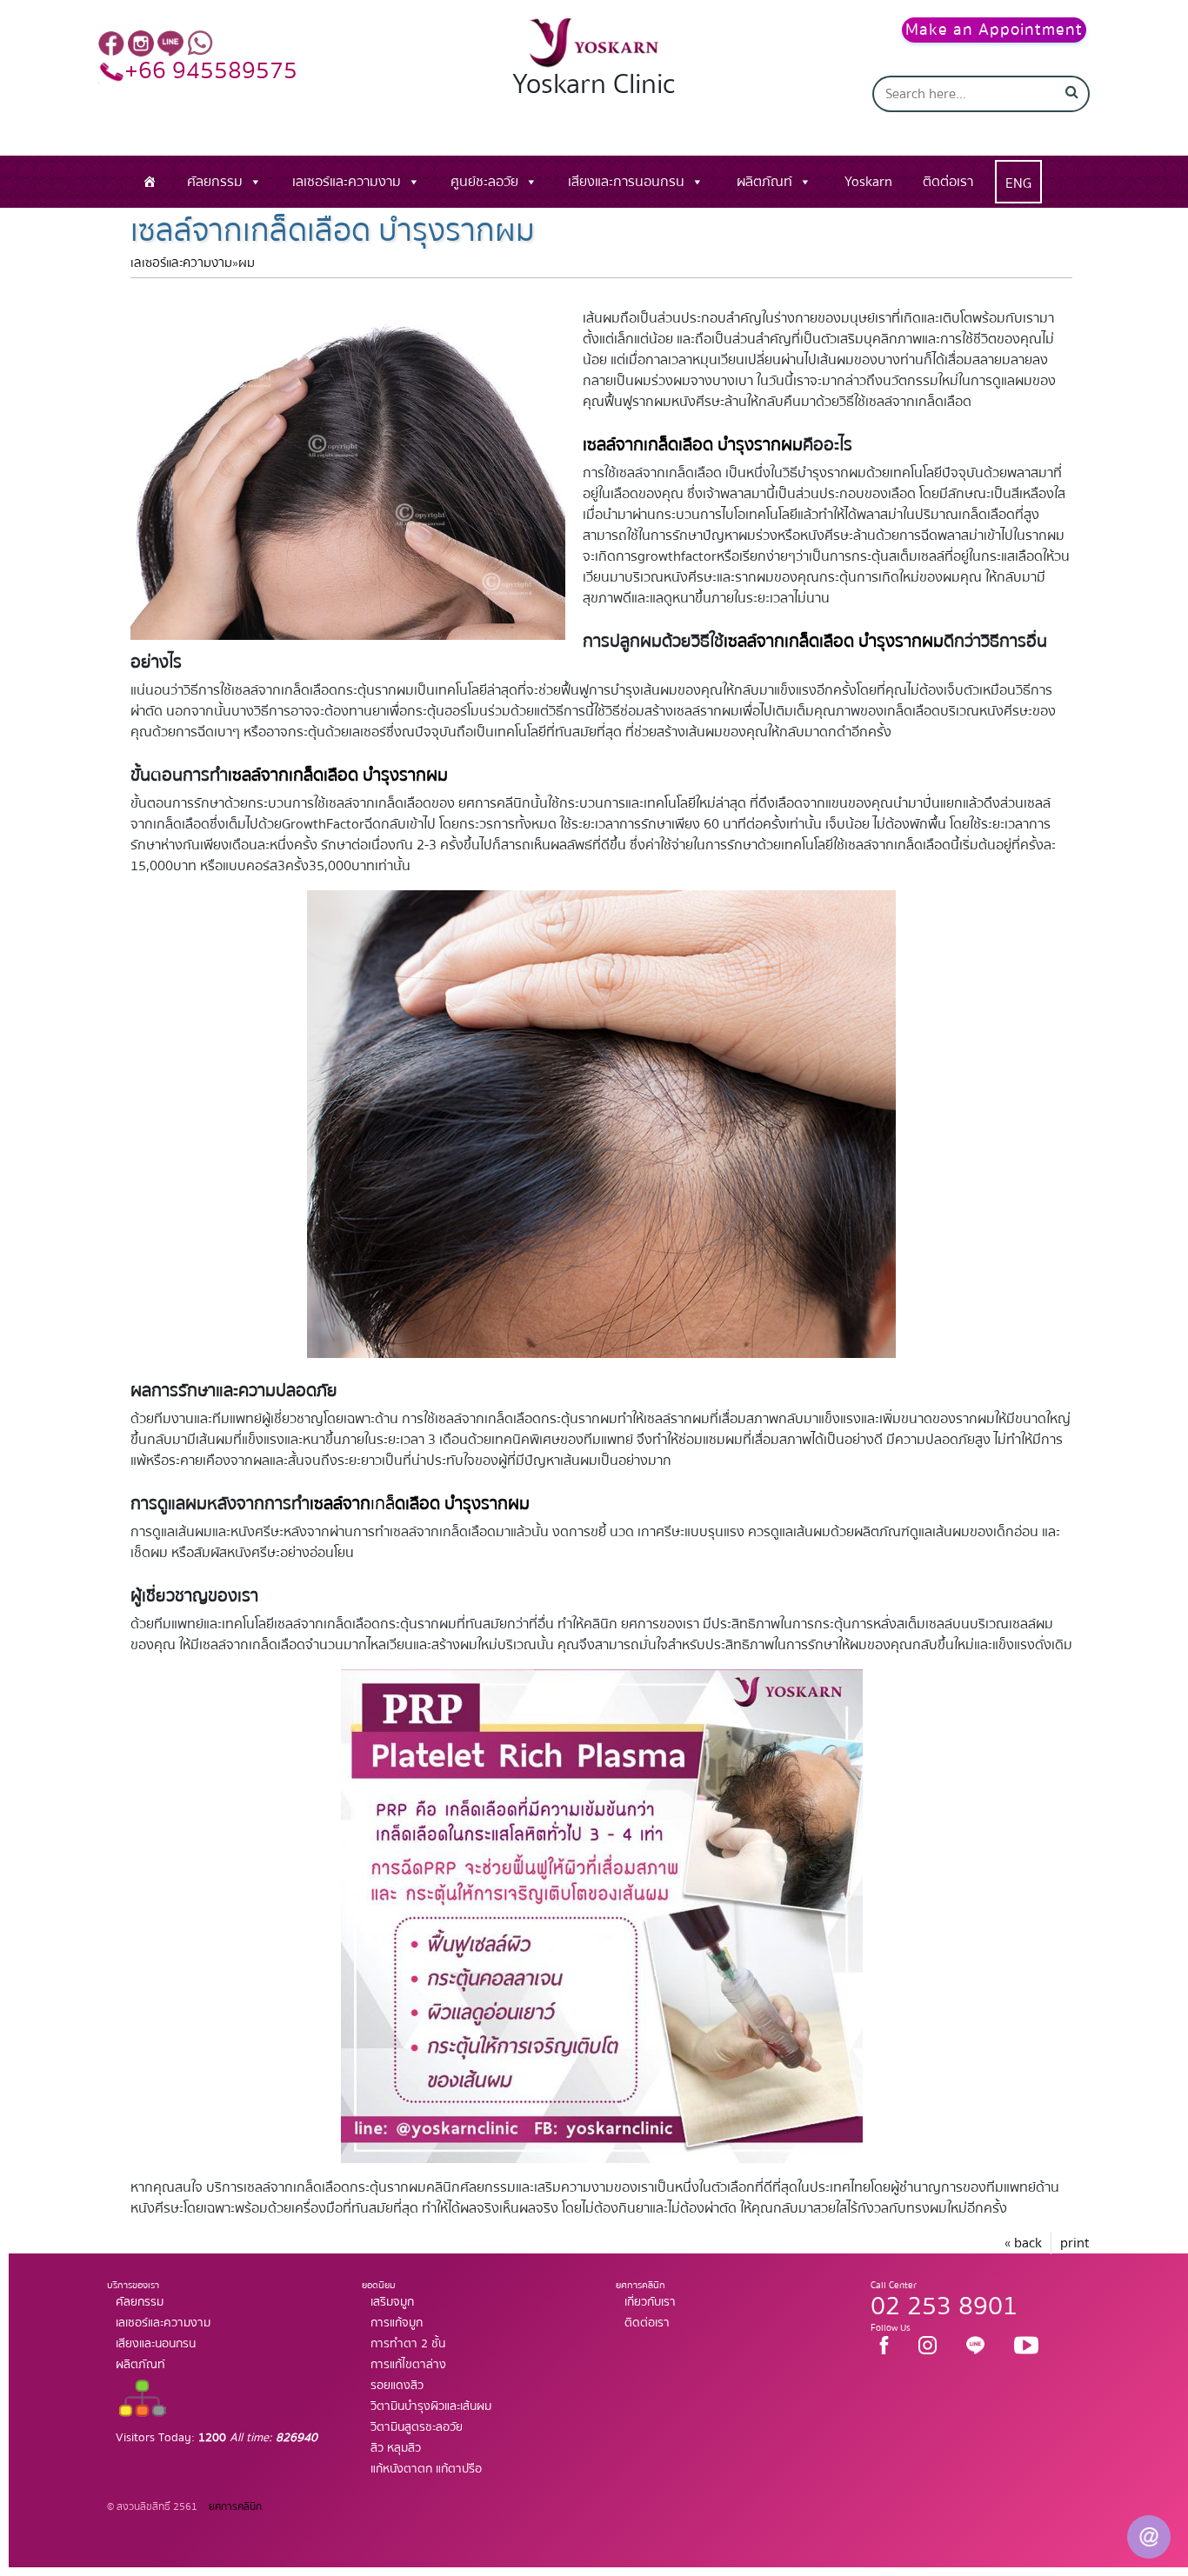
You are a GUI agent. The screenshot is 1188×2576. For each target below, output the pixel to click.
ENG (1018, 183)
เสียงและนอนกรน (156, 2344)
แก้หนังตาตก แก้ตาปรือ (426, 2469)
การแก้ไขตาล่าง (408, 2365)
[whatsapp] (200, 43)
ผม (247, 263)
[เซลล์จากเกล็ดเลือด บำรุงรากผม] (348, 466)
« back (1023, 2243)
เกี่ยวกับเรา (650, 2302)
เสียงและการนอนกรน (626, 182)
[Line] (170, 43)
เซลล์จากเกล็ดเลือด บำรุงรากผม (834, 641)
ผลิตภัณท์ (764, 182)
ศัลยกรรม (215, 182)
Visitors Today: (217, 2438)
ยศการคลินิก (234, 2507)
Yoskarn (868, 182)
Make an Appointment (994, 30)
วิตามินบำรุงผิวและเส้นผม (431, 2406)
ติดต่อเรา (948, 182)
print (1075, 2243)
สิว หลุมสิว (396, 2448)
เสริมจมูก (392, 2302)
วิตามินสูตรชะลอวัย (417, 2427)
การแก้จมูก (397, 2323)
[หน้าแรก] (150, 182)
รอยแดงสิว (397, 2386)
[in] (141, 43)
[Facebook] (111, 43)
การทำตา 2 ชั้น (408, 2344)
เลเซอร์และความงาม (347, 182)
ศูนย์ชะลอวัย (484, 182)
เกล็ (420, 1504)
